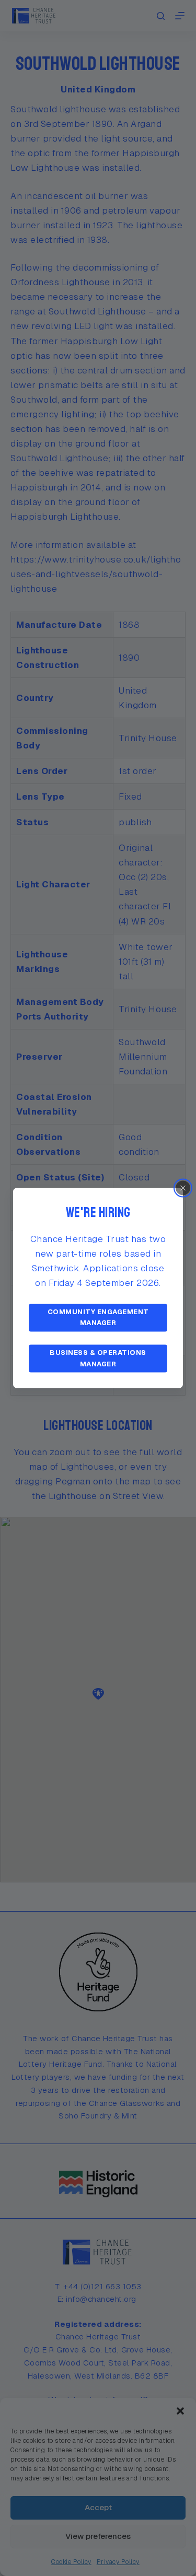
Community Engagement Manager (98, 1317)
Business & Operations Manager (98, 1359)
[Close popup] (183, 1188)
